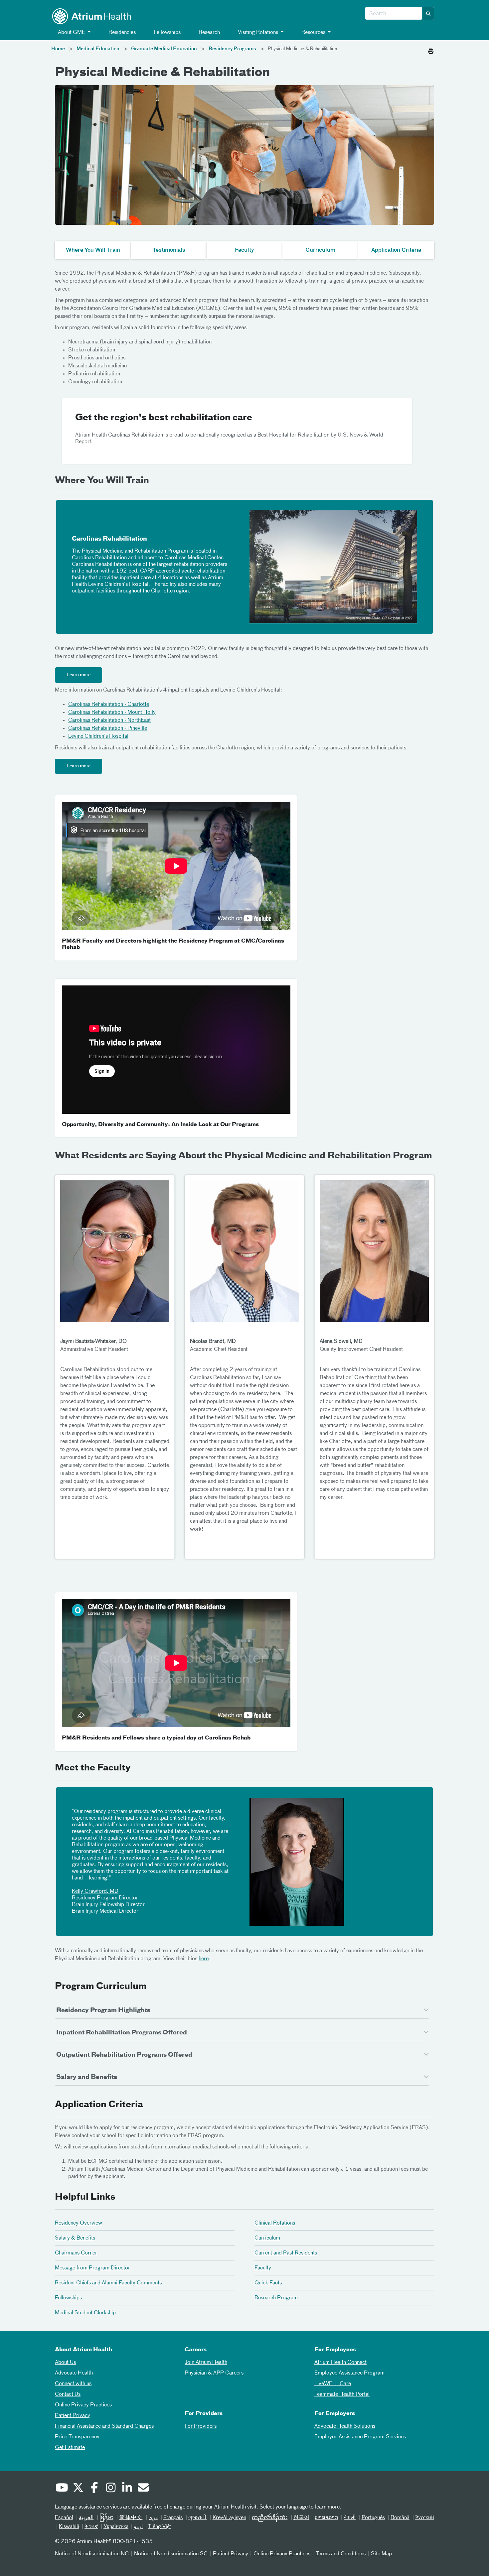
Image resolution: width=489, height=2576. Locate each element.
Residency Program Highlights (103, 2010)
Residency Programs (232, 49)
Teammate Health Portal (342, 2394)
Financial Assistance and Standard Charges (104, 2426)
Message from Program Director (92, 2268)
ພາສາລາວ (326, 2518)
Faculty (263, 2268)
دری (153, 2518)
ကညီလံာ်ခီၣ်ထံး (270, 2518)
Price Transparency (77, 2437)
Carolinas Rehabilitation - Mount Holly (112, 712)
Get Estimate (70, 2448)
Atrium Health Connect (340, 2363)
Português (373, 2518)
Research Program (276, 2298)
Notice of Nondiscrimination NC (92, 2554)
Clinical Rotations (275, 2223)
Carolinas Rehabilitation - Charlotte (109, 705)
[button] (428, 14)
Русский (425, 2518)
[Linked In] (127, 2489)
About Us (65, 2363)
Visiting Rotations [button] (258, 33)
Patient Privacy (73, 2416)
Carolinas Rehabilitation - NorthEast (109, 720)
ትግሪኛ (91, 2527)
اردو (138, 2527)
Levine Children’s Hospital (98, 736)
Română (400, 2518)
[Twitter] (78, 2489)
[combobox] (394, 14)
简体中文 (131, 2518)
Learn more (79, 675)
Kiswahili (69, 2527)
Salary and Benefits (87, 2077)
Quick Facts (268, 2283)
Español (64, 2518)
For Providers (201, 2426)
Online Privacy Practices (83, 2405)
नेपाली (350, 2518)
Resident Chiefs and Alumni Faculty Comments (108, 2283)
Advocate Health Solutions (345, 2426)
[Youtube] (62, 2489)
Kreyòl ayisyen (229, 2518)
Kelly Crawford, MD (95, 1891)
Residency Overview (79, 2223)
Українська (116, 2527)
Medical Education (98, 49)
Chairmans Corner (76, 2253)
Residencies (121, 33)
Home (58, 49)
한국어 (301, 2518)
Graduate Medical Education (164, 49)
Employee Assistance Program (349, 2373)
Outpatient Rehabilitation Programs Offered (124, 2055)
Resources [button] (313, 33)
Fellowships (166, 33)
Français (173, 2518)
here (204, 1959)
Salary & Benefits (75, 2238)
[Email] (143, 2489)
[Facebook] (94, 2489)
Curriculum (267, 2238)
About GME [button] (72, 33)
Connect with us (73, 2384)
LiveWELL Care (333, 2384)
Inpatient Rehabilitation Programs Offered (122, 2033)
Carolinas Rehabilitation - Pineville (108, 728)
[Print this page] (431, 50)
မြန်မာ (106, 2518)
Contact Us (68, 2394)
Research (209, 33)
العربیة (86, 2518)
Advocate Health (74, 2373)
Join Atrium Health (206, 2363)
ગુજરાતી (197, 2518)
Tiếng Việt (160, 2527)
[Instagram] (110, 2489)
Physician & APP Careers (214, 2373)
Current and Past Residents (286, 2253)
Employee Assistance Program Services (360, 2437)
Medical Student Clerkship (85, 2313)
